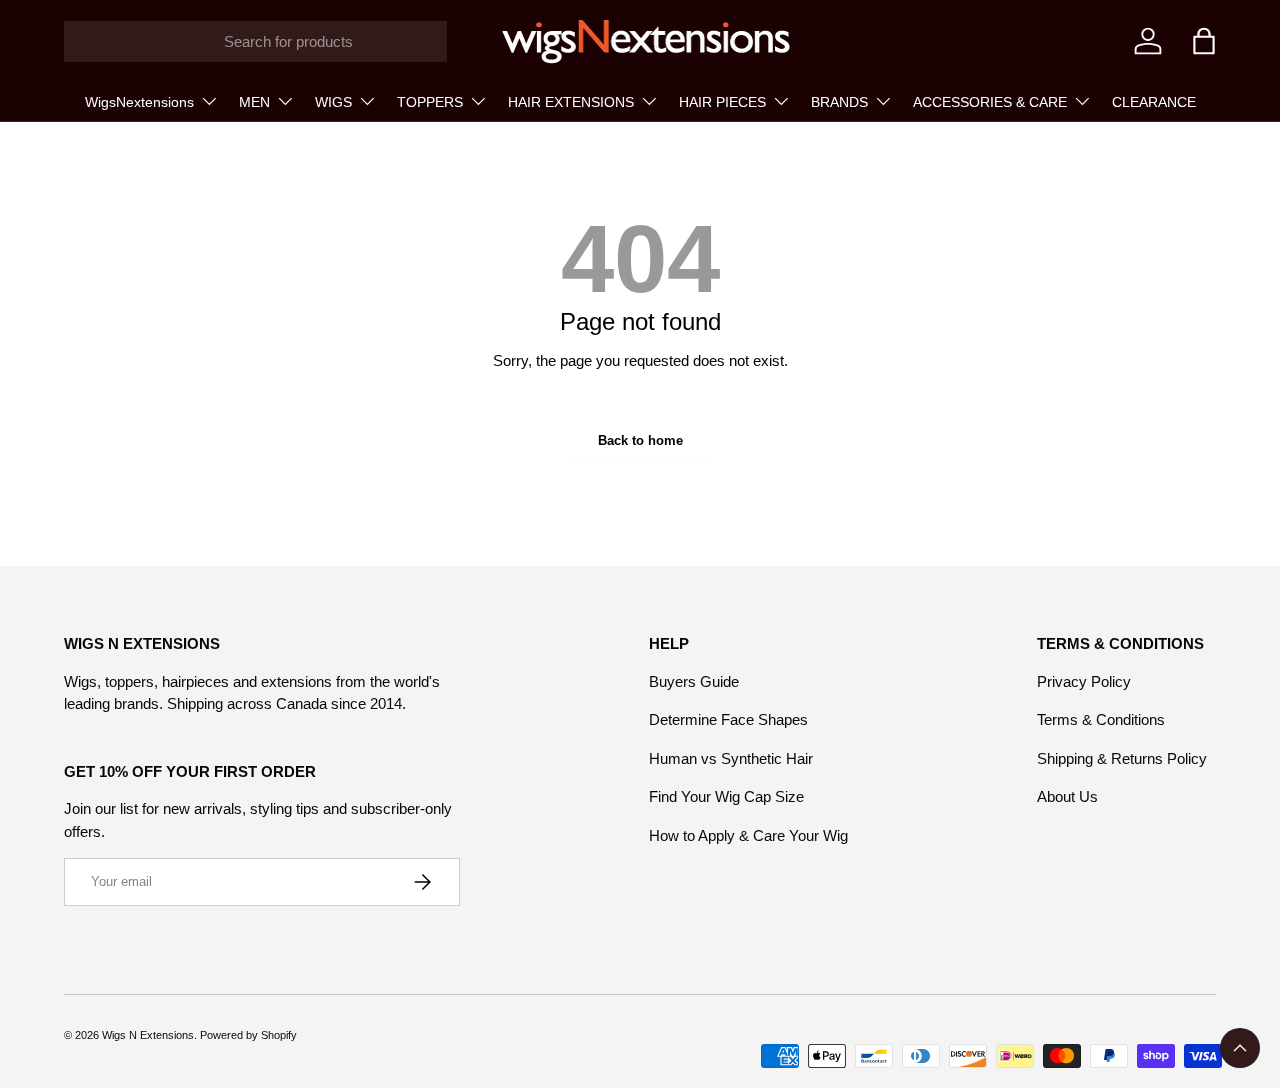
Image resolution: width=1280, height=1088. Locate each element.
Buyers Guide (694, 681)
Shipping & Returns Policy (1122, 758)
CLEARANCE (1154, 102)
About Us (1067, 796)
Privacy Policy (1084, 681)
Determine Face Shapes (728, 719)
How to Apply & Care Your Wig (748, 835)
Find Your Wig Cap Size (726, 796)
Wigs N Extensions (148, 1035)
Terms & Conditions (1101, 719)
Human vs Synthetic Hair (731, 758)
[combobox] (255, 41)
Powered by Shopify (248, 1035)
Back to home (640, 440)
